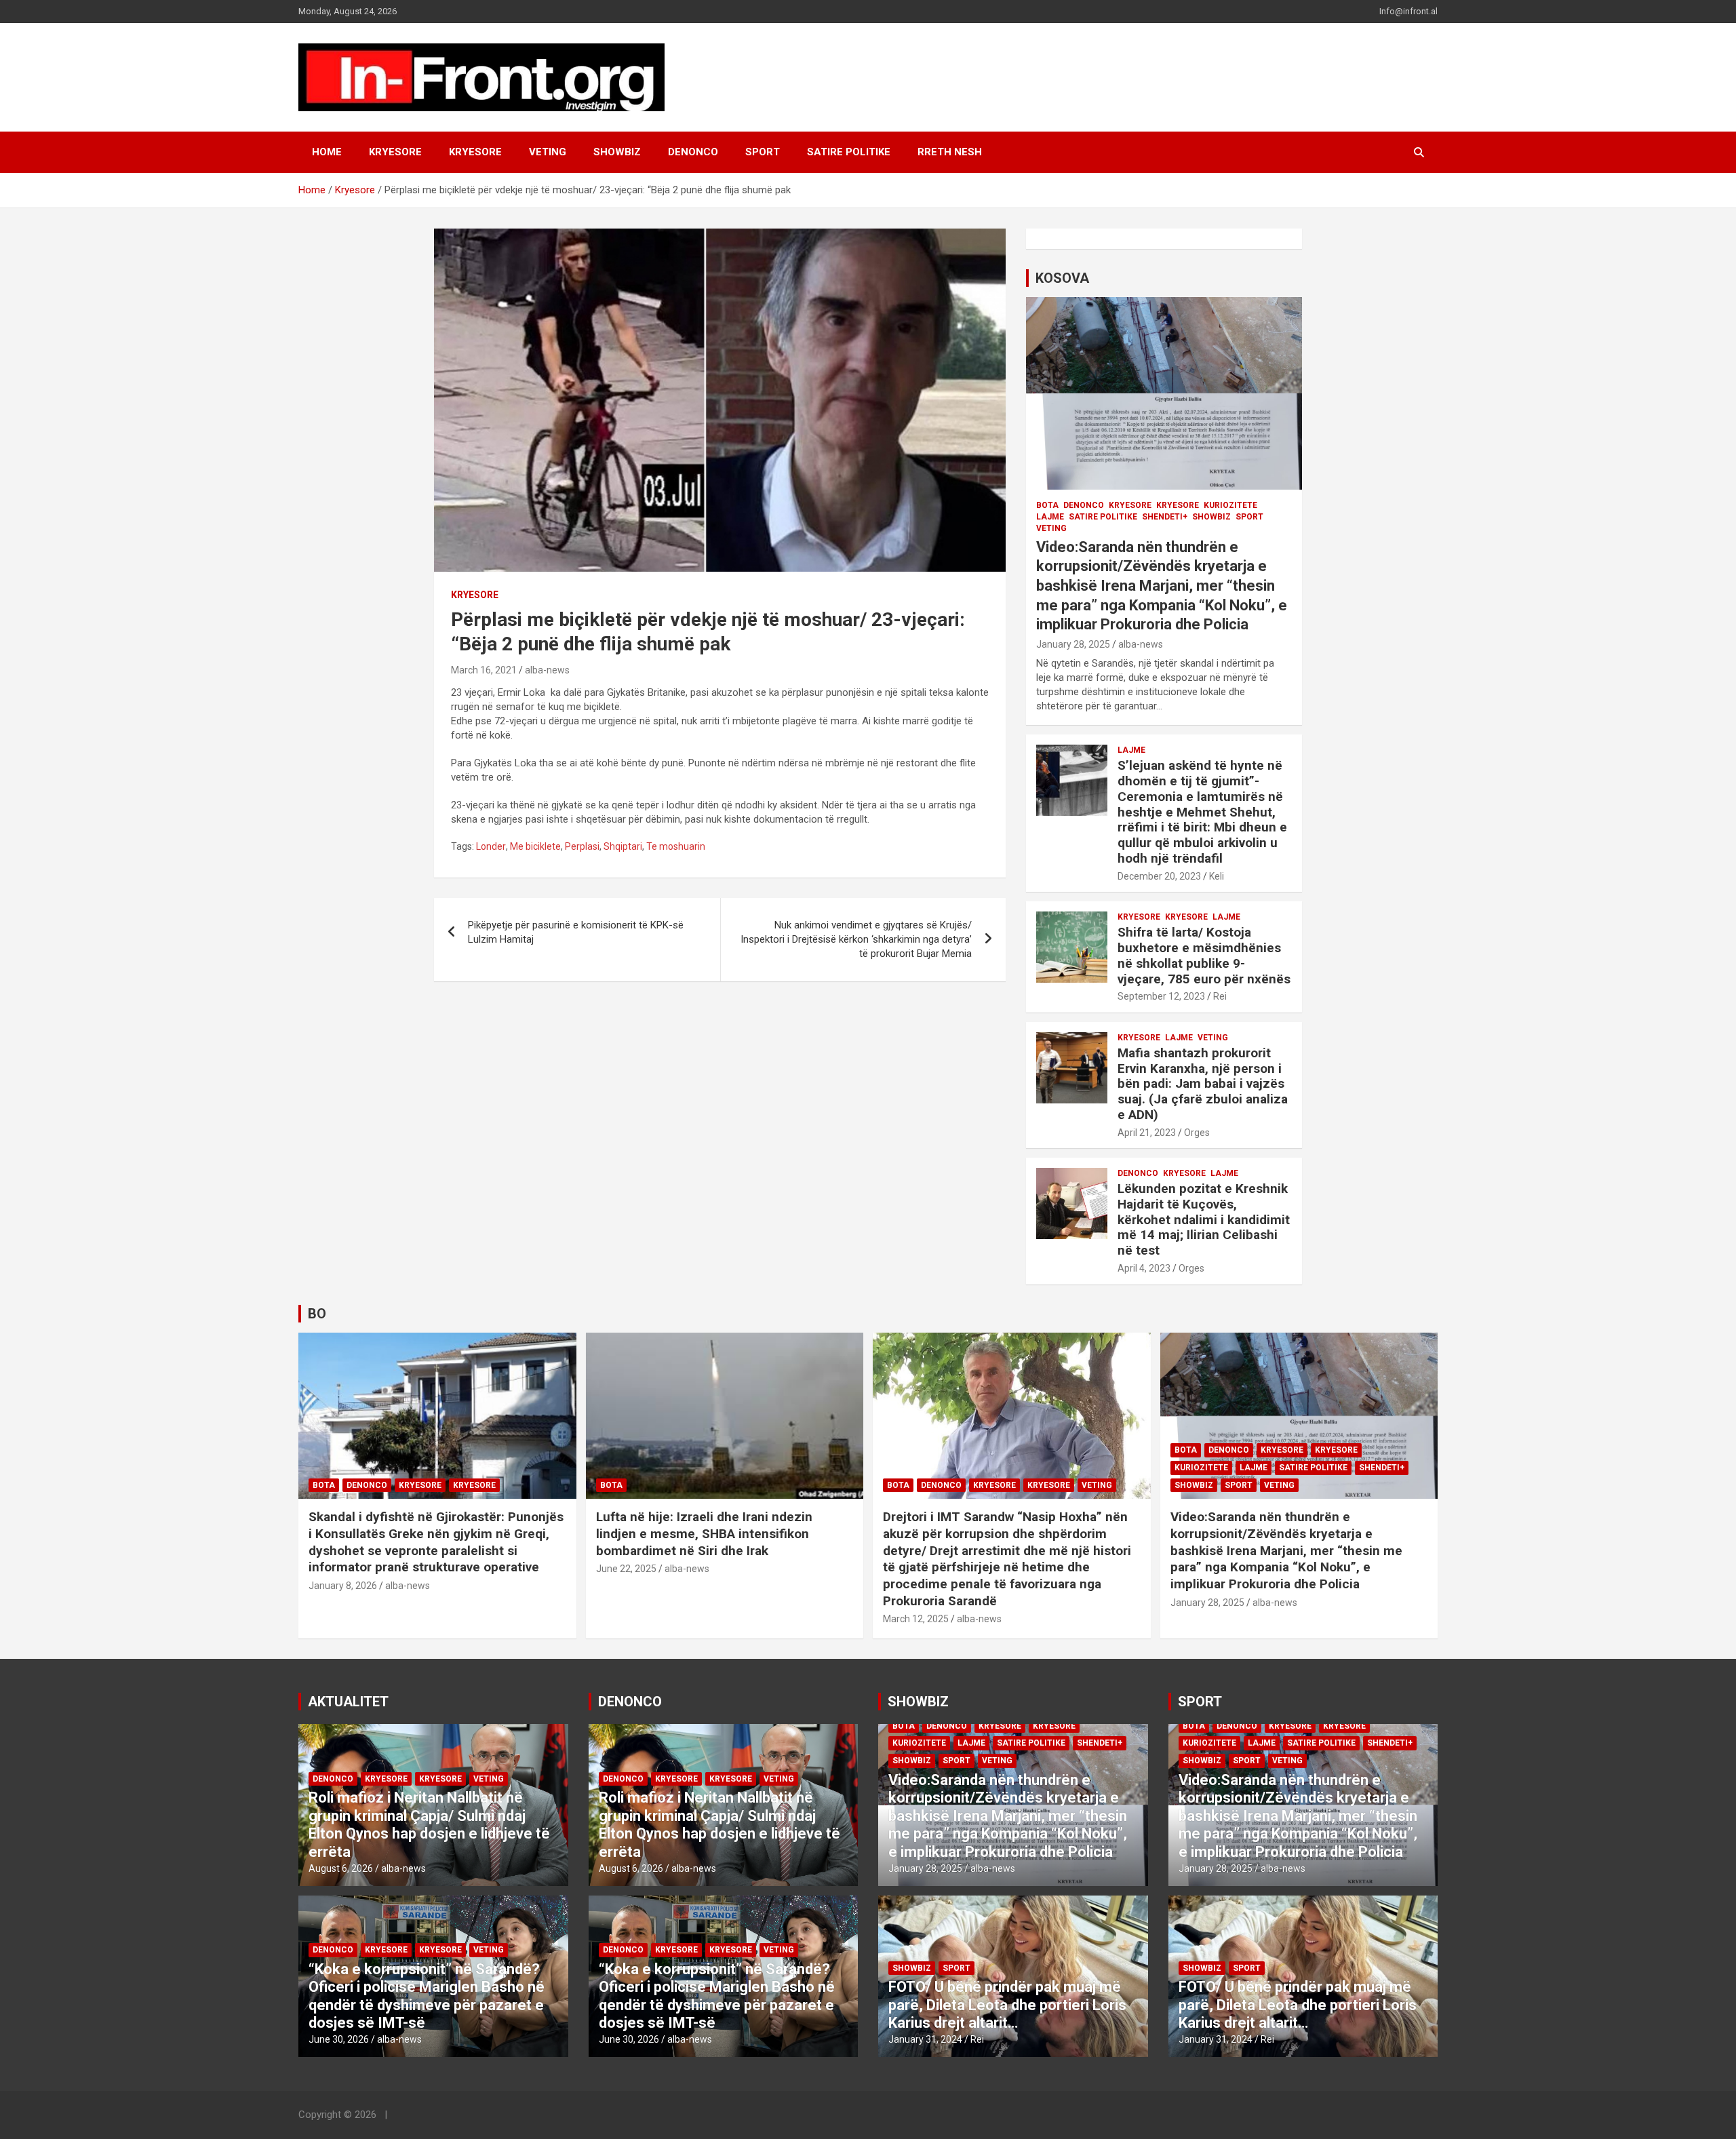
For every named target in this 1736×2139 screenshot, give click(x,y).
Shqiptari (623, 846)
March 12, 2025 (916, 1619)
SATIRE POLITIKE (849, 152)
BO (317, 1314)
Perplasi (582, 846)
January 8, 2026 (343, 1586)
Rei (1220, 996)
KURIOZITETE (1230, 505)
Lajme (1050, 517)
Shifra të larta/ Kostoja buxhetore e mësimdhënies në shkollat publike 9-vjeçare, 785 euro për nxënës (1204, 955)
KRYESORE (395, 152)
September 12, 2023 (1161, 996)
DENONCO (693, 152)
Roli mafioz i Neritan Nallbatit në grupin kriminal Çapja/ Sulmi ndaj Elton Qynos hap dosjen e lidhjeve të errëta (429, 1824)
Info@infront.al (1408, 11)
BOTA (1047, 505)
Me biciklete (535, 846)
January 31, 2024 (925, 2039)
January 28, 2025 (1073, 644)
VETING (548, 152)
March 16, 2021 (484, 670)
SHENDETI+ (1165, 517)
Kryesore (475, 152)
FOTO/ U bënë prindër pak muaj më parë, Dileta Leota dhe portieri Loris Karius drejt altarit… (1007, 2005)
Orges (1197, 1133)
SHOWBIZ (617, 152)
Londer (491, 846)
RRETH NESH (950, 152)
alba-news (547, 670)
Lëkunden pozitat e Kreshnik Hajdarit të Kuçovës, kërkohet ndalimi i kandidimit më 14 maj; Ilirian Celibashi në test (1204, 1219)
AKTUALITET (348, 1702)
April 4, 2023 (1144, 1268)
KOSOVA (1062, 278)
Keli (1217, 876)
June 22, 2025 (626, 1569)
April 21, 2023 (1147, 1133)
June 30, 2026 (339, 2039)
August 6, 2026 (341, 1868)
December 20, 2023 (1159, 876)
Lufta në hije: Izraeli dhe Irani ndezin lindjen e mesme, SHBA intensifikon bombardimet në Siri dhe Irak (704, 1533)
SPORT (763, 152)
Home (327, 152)
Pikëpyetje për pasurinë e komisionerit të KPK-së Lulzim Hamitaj (576, 932)
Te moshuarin (676, 846)
